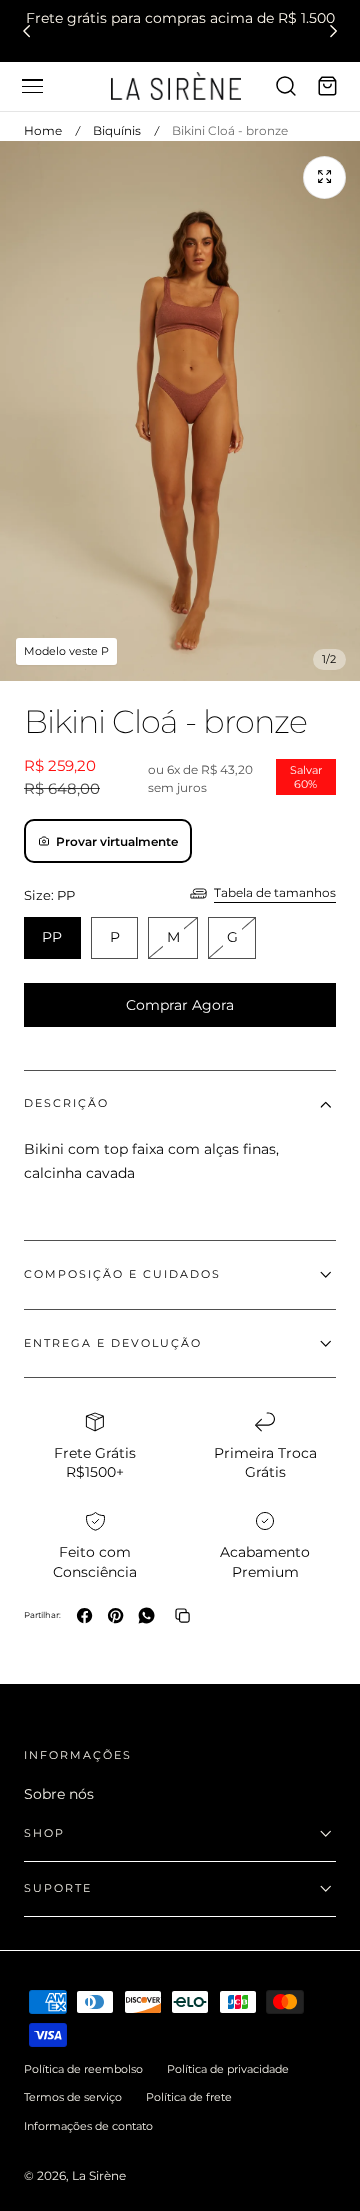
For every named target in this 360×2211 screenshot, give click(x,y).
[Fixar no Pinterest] (115, 1615)
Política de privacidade (228, 2069)
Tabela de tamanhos (275, 892)
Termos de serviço (73, 2097)
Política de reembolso (83, 2069)
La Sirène (99, 2175)
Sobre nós (59, 1794)
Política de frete (189, 2097)
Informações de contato (88, 2126)
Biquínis (117, 130)
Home (43, 130)
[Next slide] (333, 30)
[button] (32, 86)
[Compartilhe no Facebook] (84, 1615)
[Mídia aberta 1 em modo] (324, 177)
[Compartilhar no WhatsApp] (146, 1615)
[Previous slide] (26, 30)
